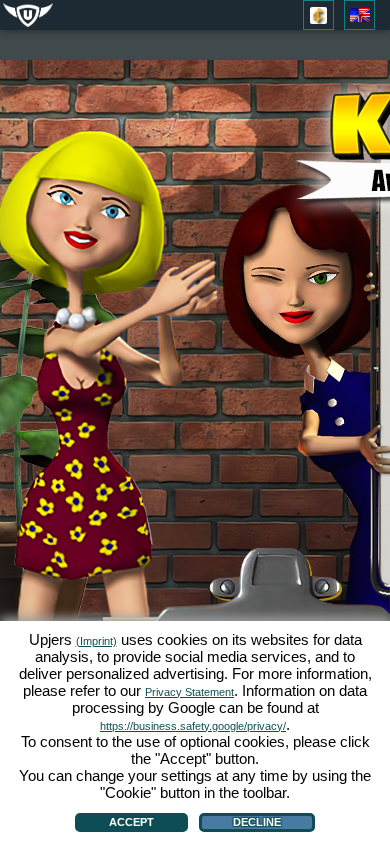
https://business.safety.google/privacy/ (193, 726)
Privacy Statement (189, 692)
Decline (257, 822)
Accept (131, 822)
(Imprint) (96, 641)
